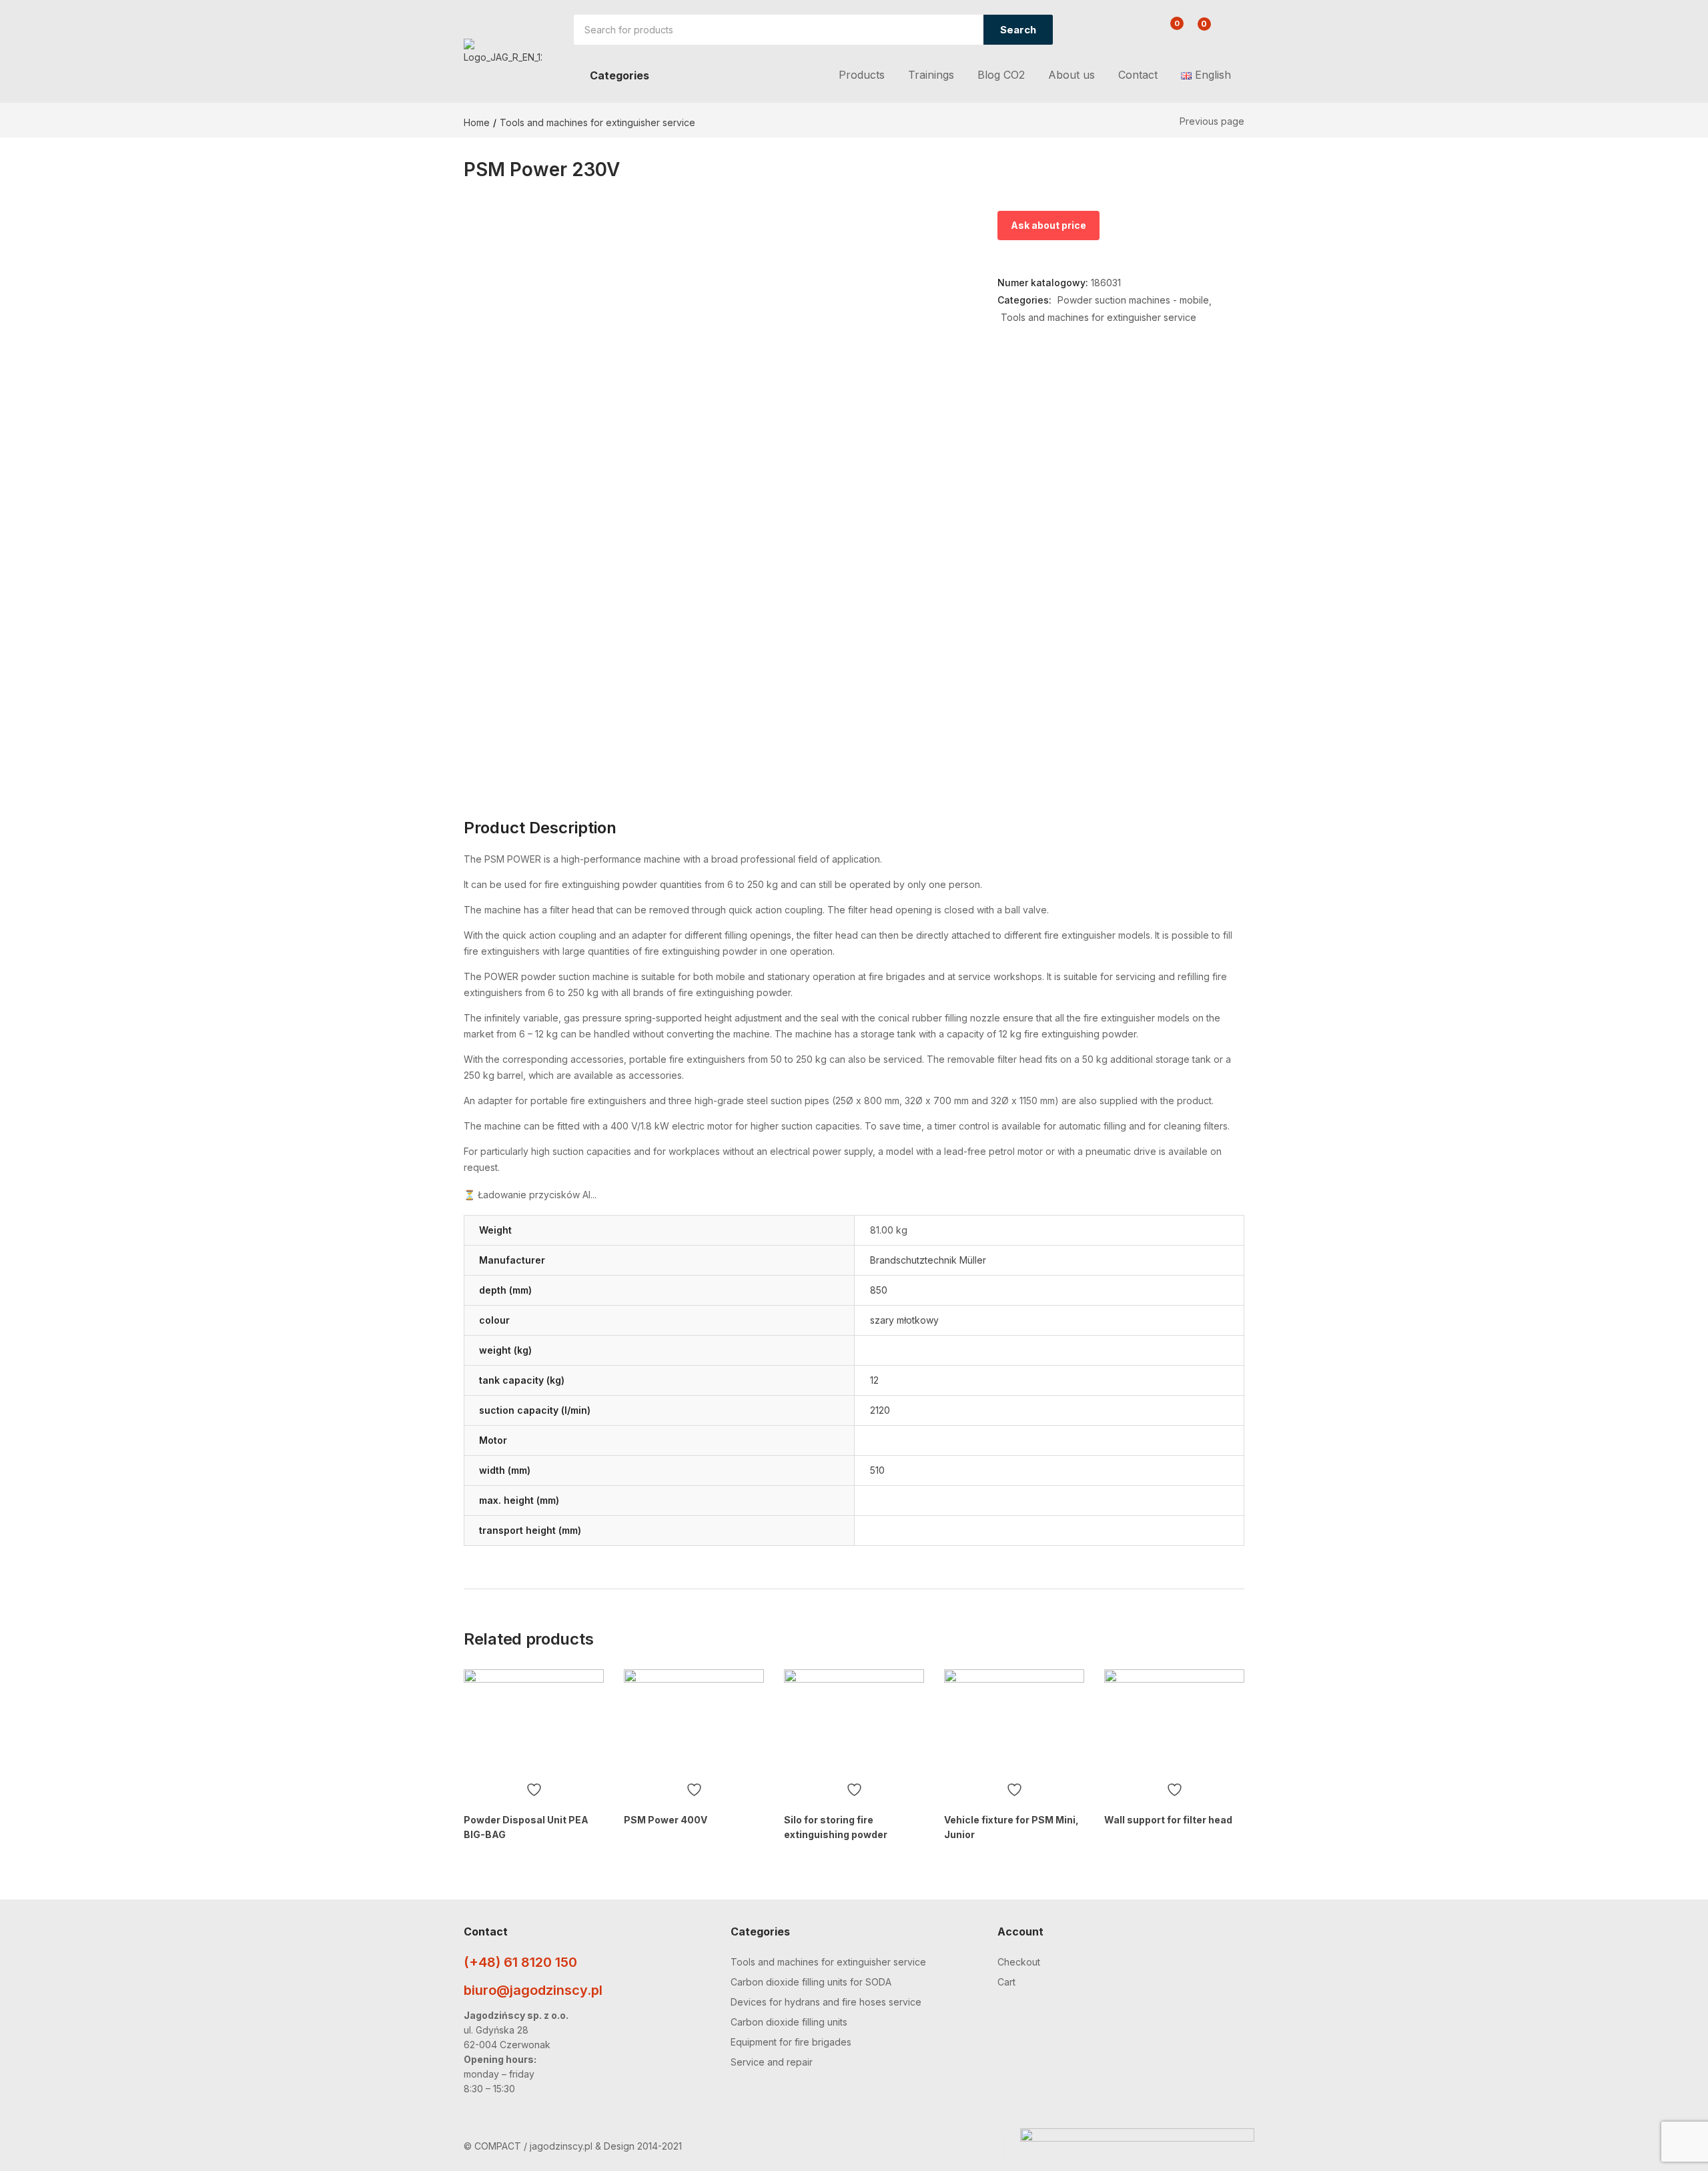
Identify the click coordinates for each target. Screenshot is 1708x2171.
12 (874, 1380)
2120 (880, 1410)
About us (1072, 75)
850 (879, 1290)
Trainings (931, 75)
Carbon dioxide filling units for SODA (811, 1982)
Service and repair (772, 2062)
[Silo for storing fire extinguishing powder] (854, 1722)
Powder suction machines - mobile (1133, 300)
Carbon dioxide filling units (789, 2022)
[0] (1167, 31)
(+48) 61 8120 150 (520, 1962)
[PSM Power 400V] (694, 1722)
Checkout (1019, 1962)
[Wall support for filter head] (1174, 1722)
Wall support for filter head (1168, 1820)
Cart (1006, 1982)
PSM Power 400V (666, 1820)
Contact (1138, 75)
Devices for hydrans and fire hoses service (826, 2002)
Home (477, 122)
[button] (1197, 31)
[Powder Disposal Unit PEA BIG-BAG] (534, 1722)
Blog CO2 (1001, 75)
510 (877, 1470)
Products (862, 75)
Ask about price (1048, 225)
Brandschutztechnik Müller (928, 1260)
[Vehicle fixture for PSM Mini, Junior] (1014, 1722)
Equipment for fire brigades (791, 2042)
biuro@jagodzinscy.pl (533, 1990)
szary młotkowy (904, 1320)
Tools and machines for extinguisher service (597, 122)
